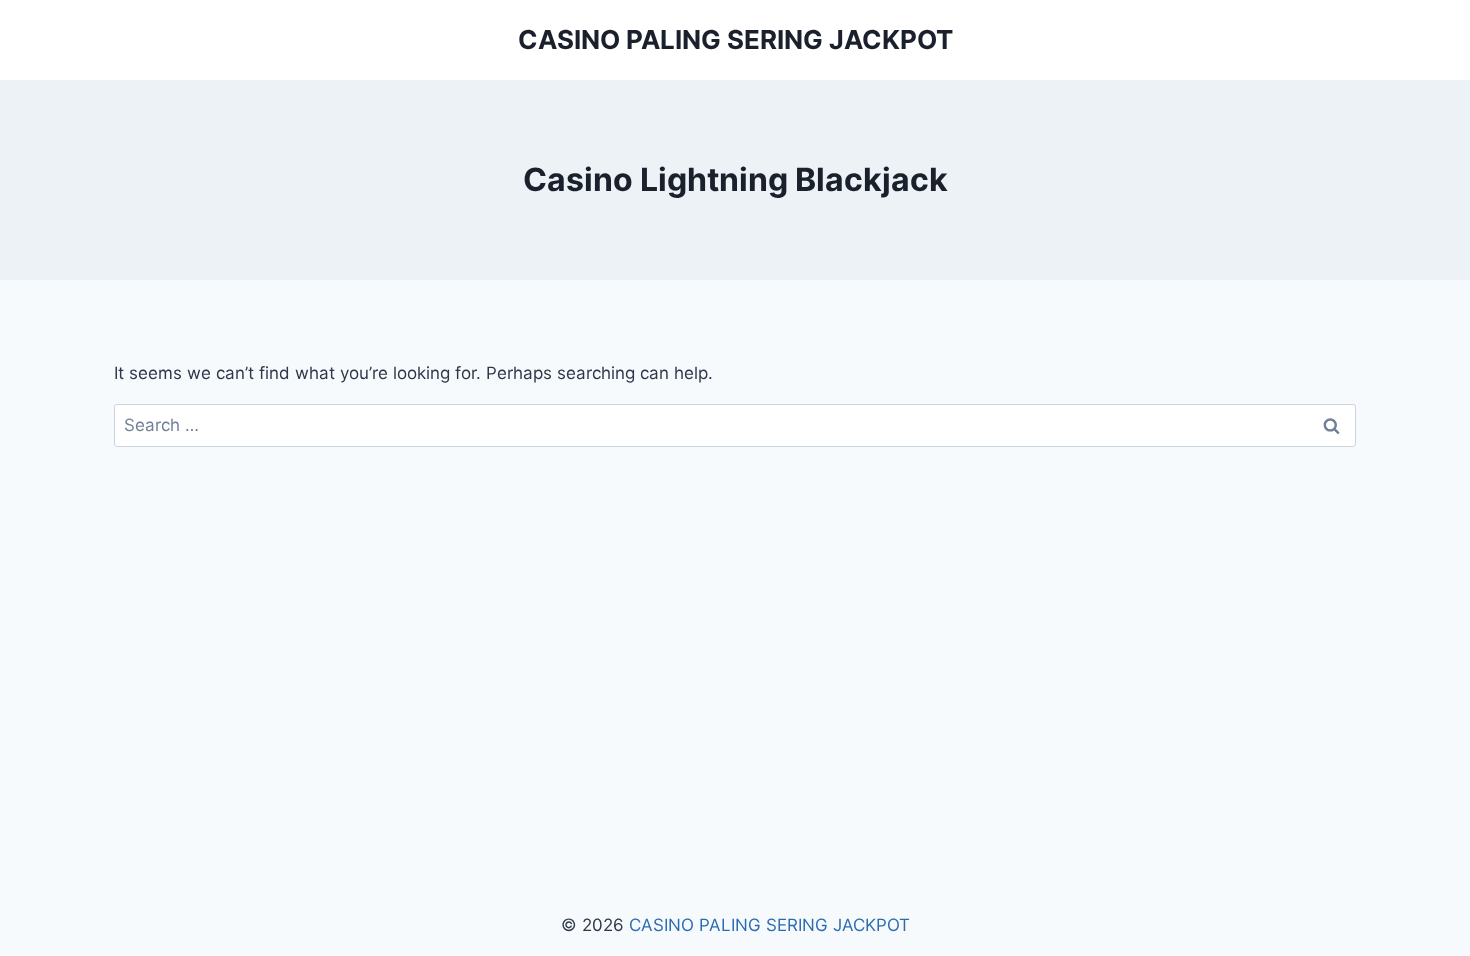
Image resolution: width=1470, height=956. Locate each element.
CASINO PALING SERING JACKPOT (769, 925)
